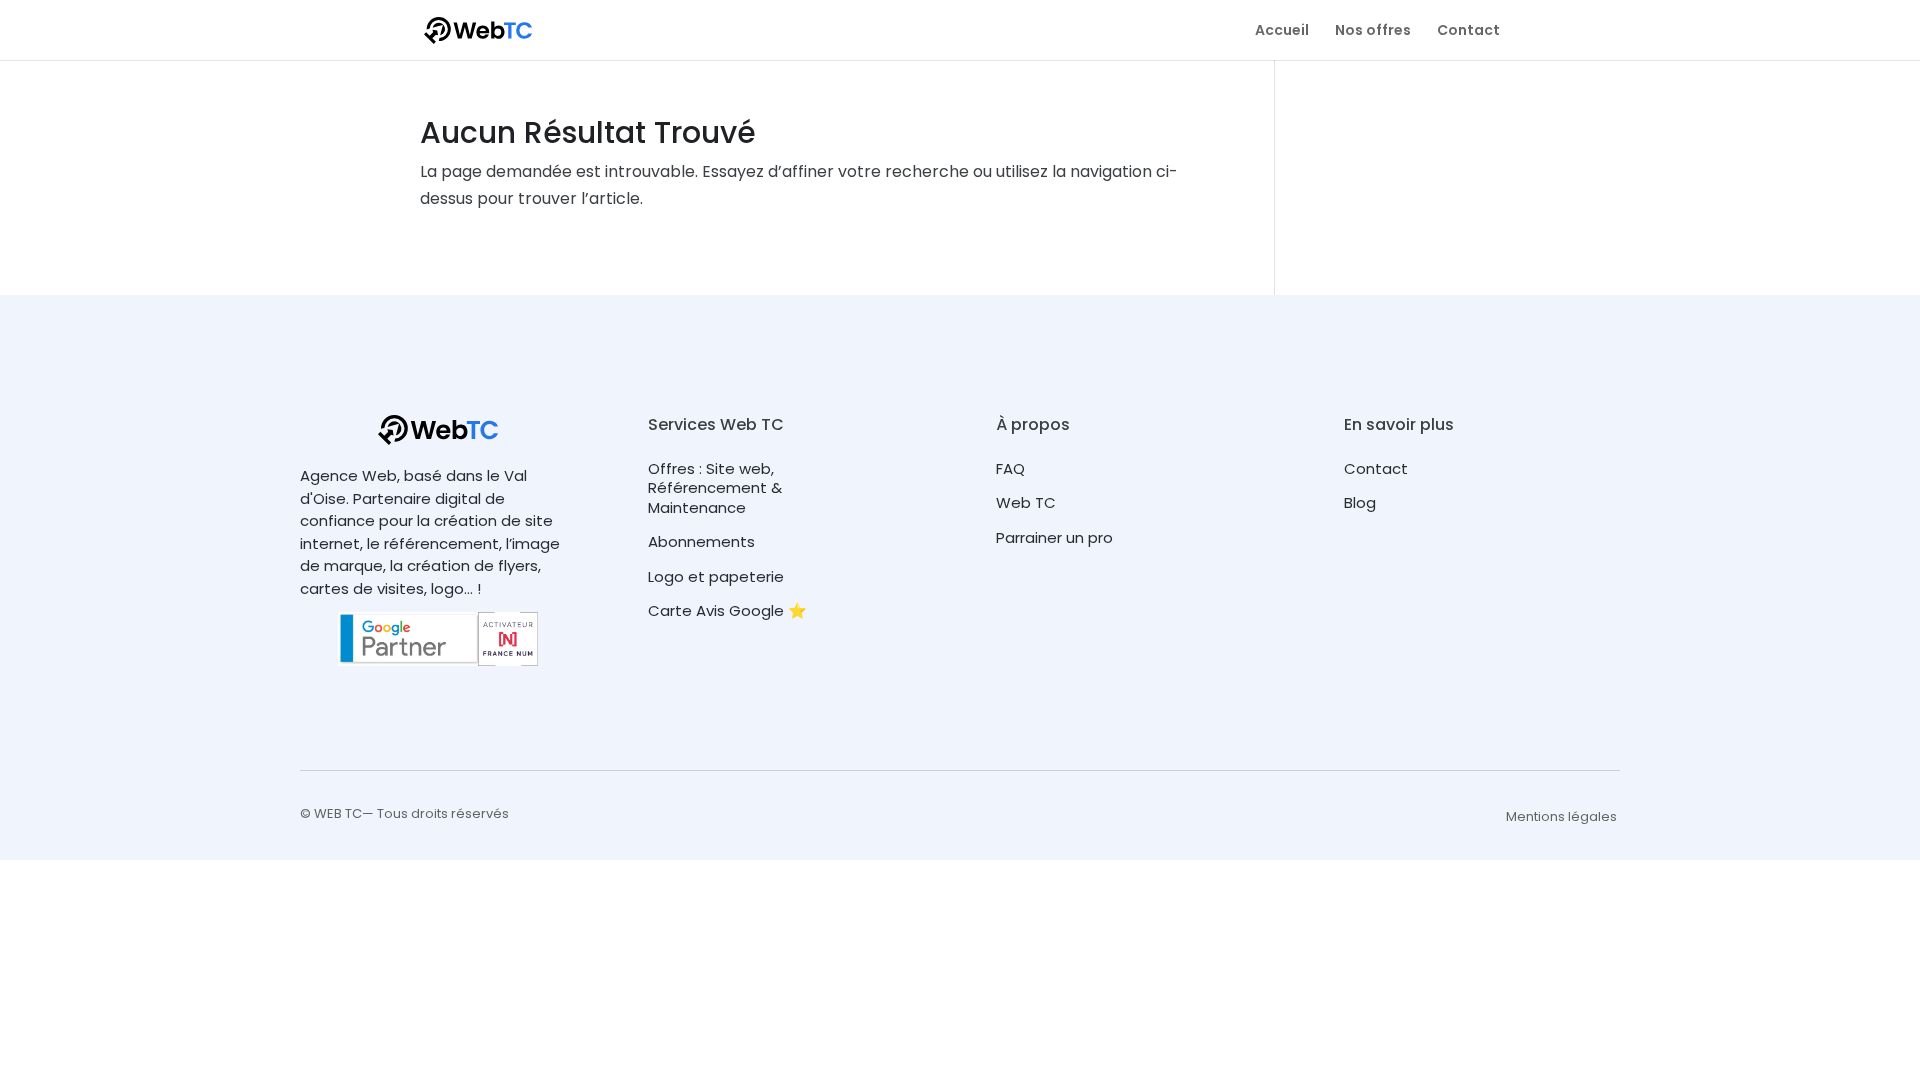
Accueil (1282, 31)
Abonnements (701, 541)
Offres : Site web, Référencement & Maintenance (715, 488)
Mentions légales (1561, 816)
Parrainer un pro (1054, 537)
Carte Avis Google (716, 610)
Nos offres (1373, 31)
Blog (1360, 502)
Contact (1468, 31)
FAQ (1010, 468)
